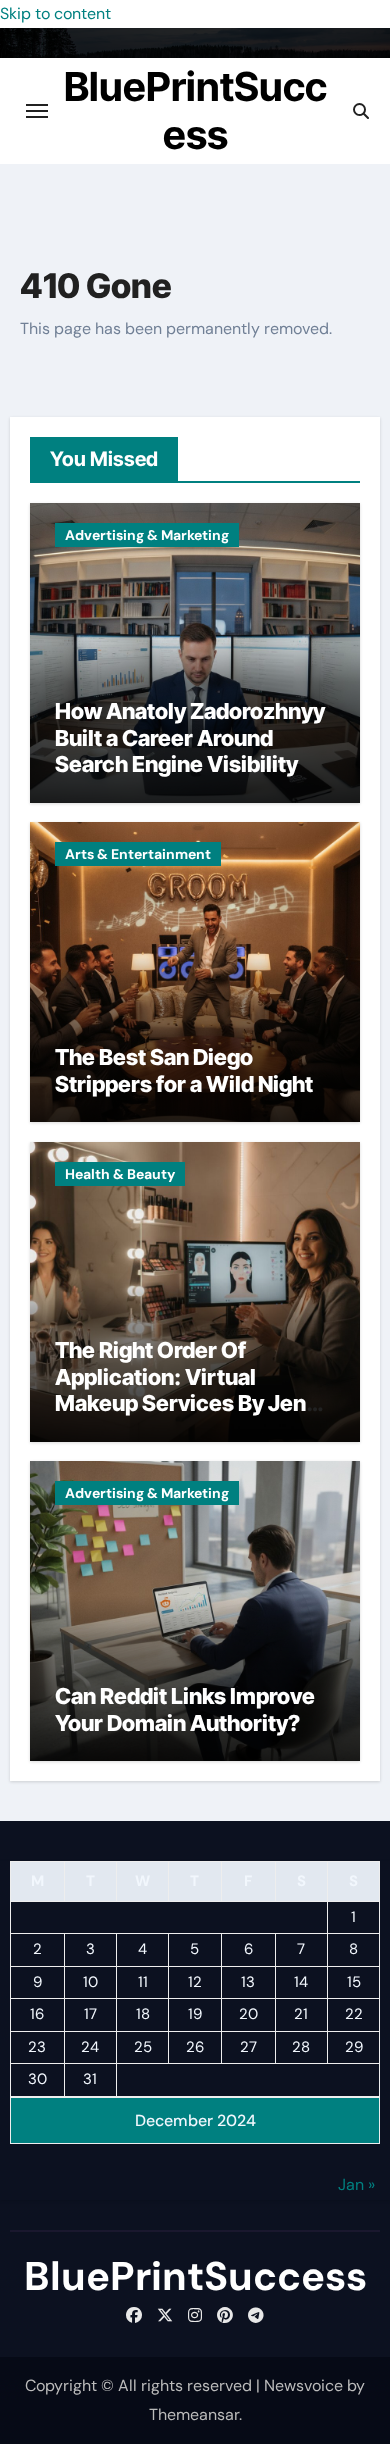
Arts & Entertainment (138, 854)
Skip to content (55, 13)
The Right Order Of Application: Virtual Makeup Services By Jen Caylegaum (180, 1389)
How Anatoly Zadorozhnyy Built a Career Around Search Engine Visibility (190, 737)
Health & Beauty (120, 1174)
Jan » (356, 2184)
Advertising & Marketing (147, 535)
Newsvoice (303, 2385)
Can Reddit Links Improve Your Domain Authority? (185, 1709)
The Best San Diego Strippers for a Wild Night (184, 1070)
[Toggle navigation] (37, 111)
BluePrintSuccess (195, 110)
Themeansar (194, 2414)
